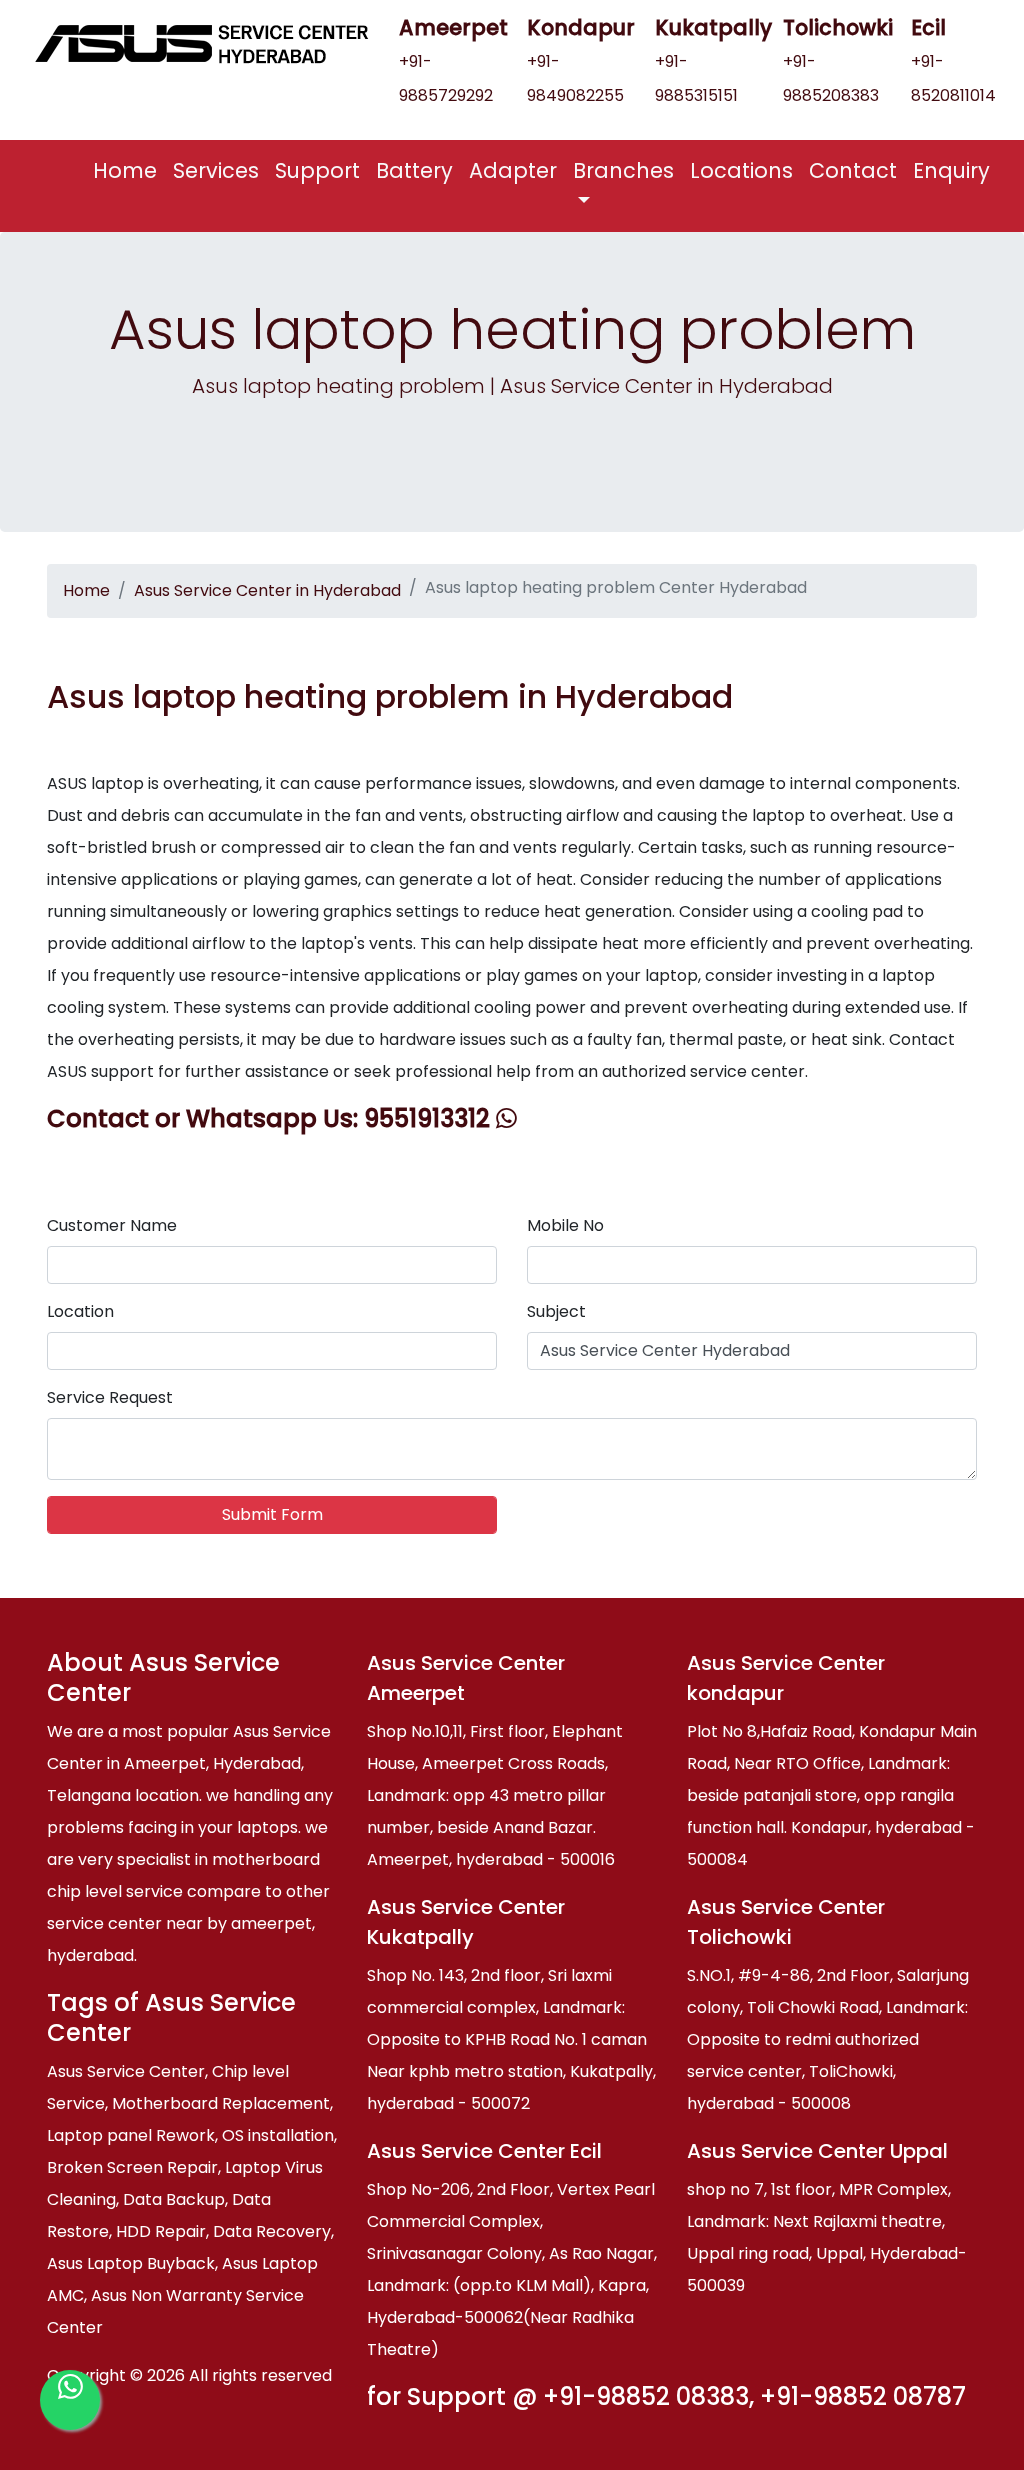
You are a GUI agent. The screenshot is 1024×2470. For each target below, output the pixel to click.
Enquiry (951, 170)
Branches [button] (623, 170)
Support (317, 170)
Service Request (110, 1397)
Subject (556, 1311)
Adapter (513, 170)
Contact (853, 170)
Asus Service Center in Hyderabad (267, 590)
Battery (414, 170)
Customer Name (112, 1225)
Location (80, 1311)
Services (216, 170)
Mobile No (565, 1225)
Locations (741, 170)
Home (129, 170)
